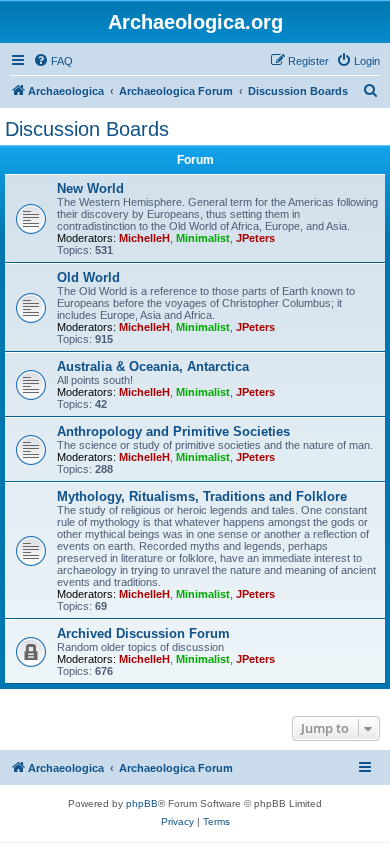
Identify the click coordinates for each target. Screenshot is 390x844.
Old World (88, 277)
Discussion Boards (87, 129)
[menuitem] (53, 61)
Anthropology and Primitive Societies (173, 431)
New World (90, 188)
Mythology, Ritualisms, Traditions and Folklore (202, 496)
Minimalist (203, 238)
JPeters (255, 238)
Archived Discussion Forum (143, 633)
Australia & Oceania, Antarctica (153, 366)
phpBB (142, 803)
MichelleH (144, 238)
